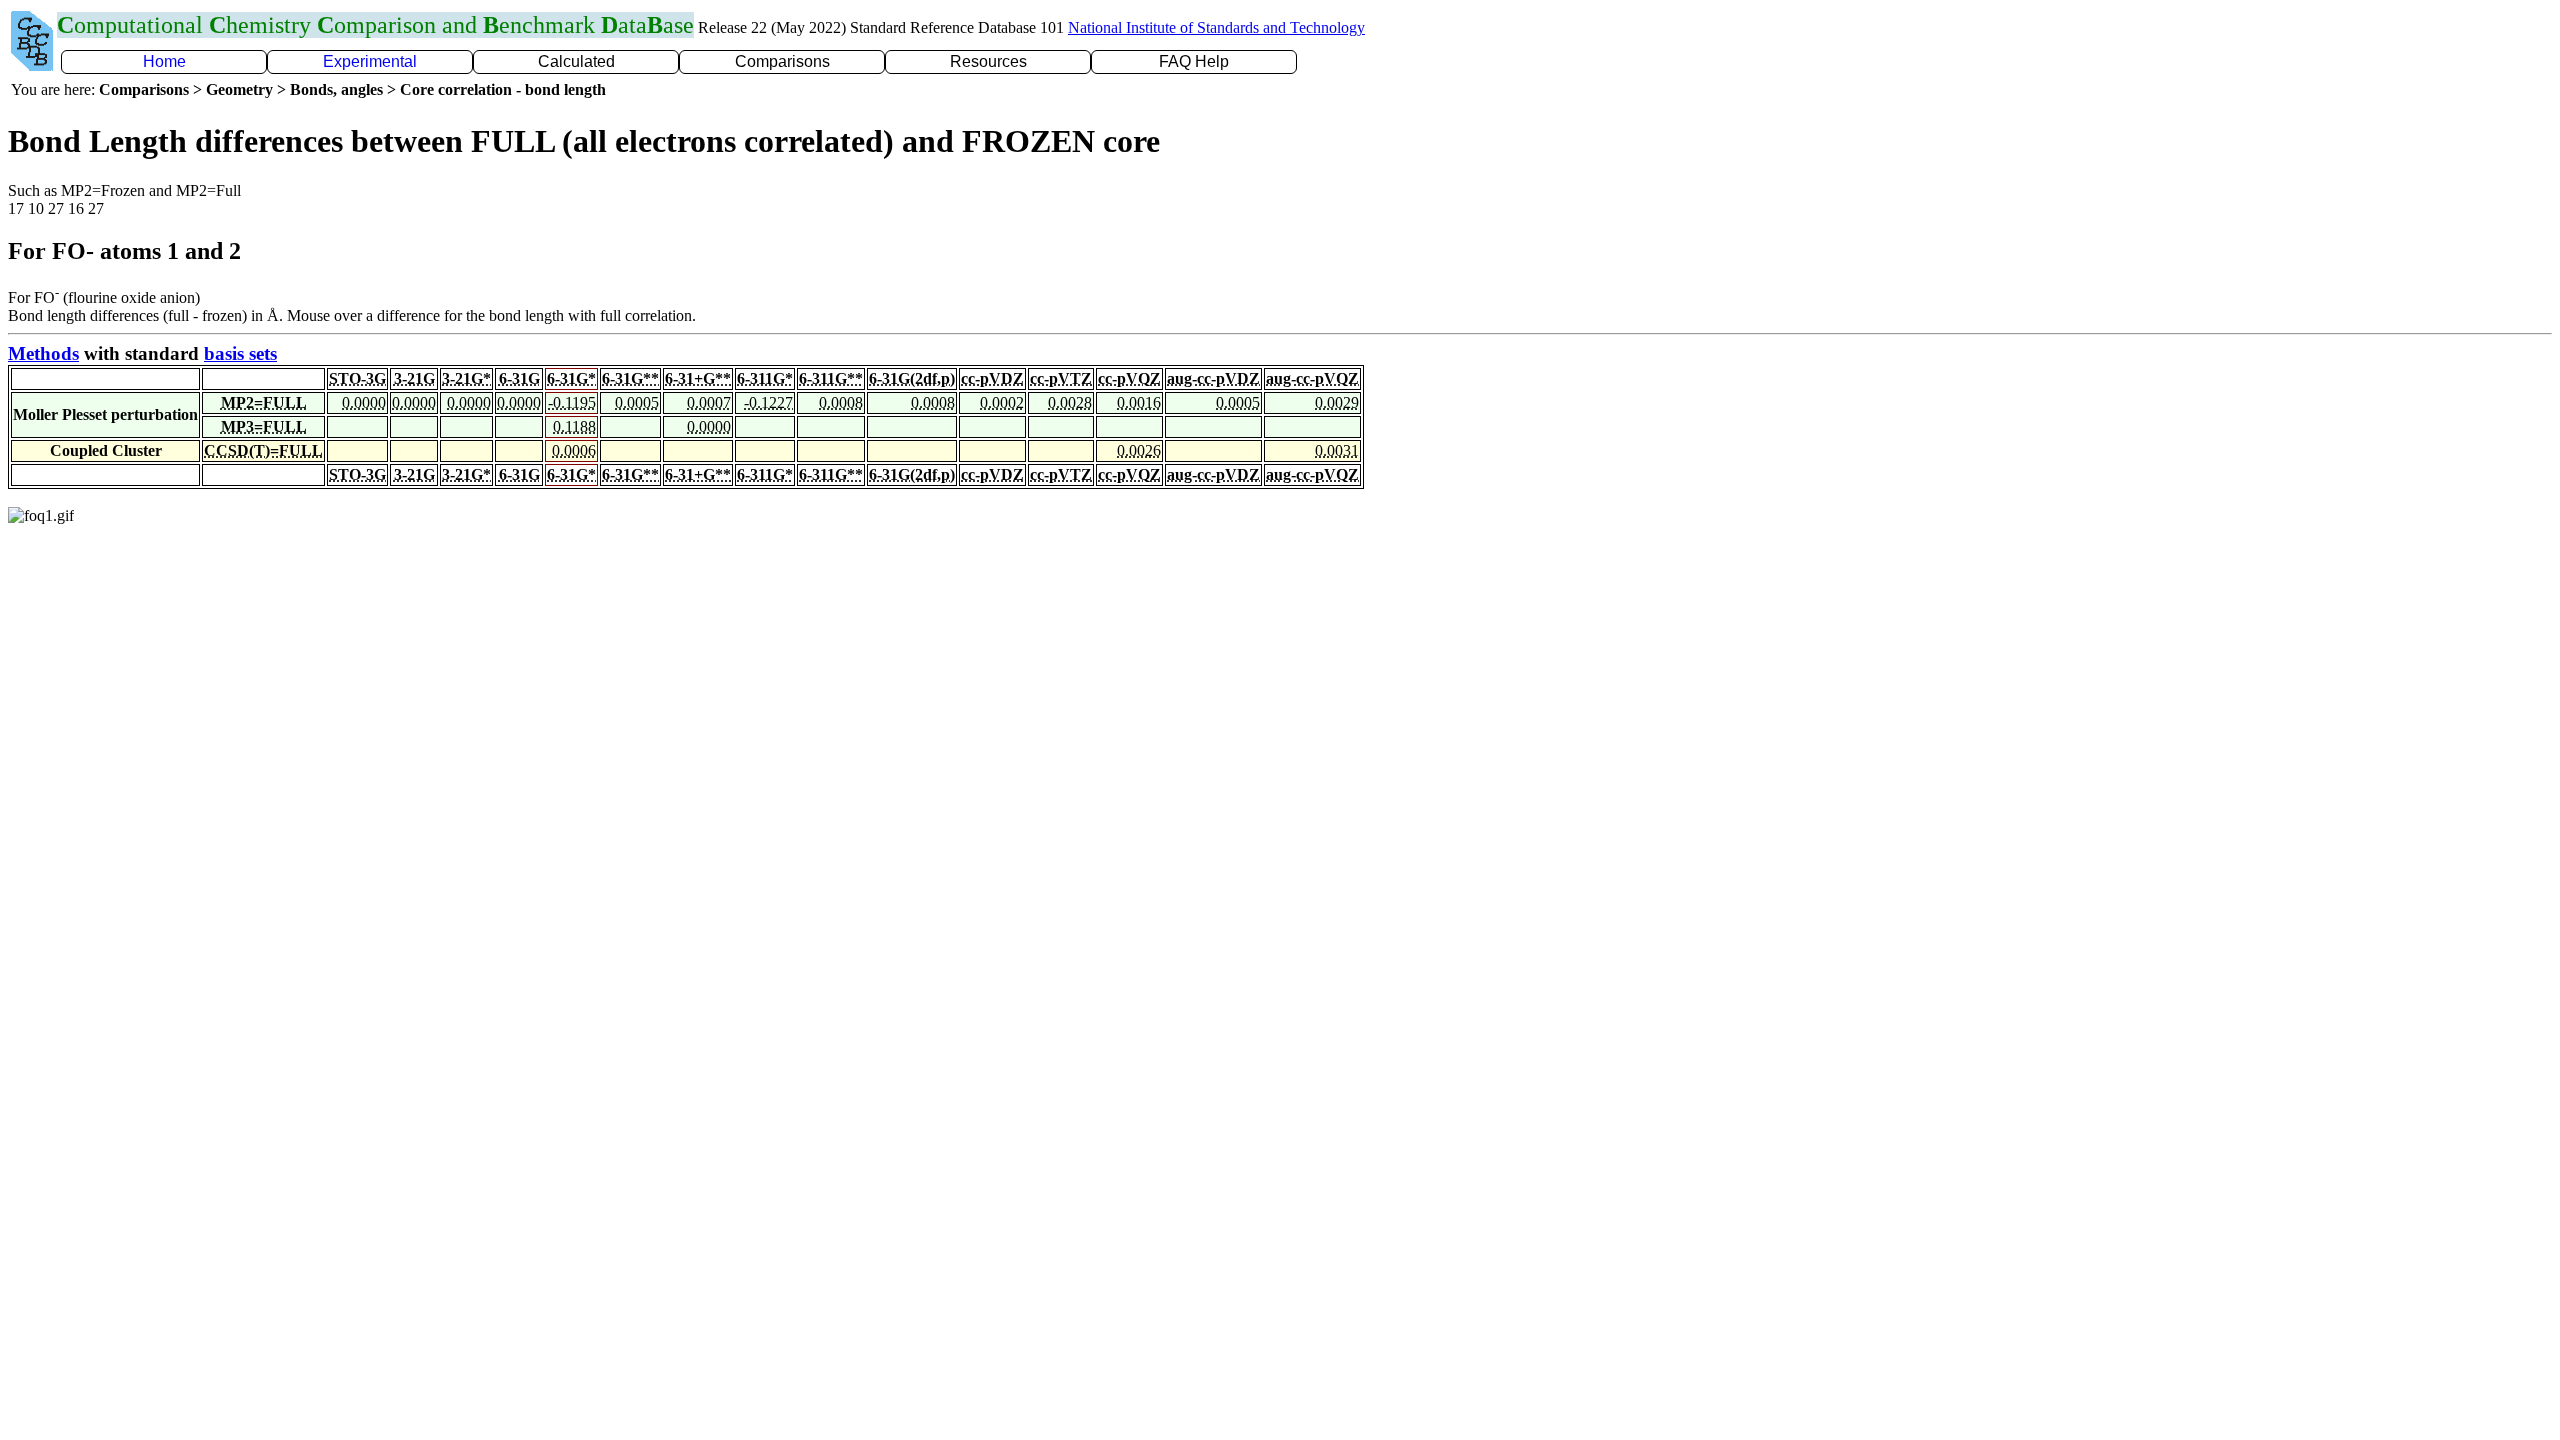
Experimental (370, 61)
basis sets (240, 353)
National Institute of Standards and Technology (1216, 27)
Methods (43, 353)
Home (164, 61)
